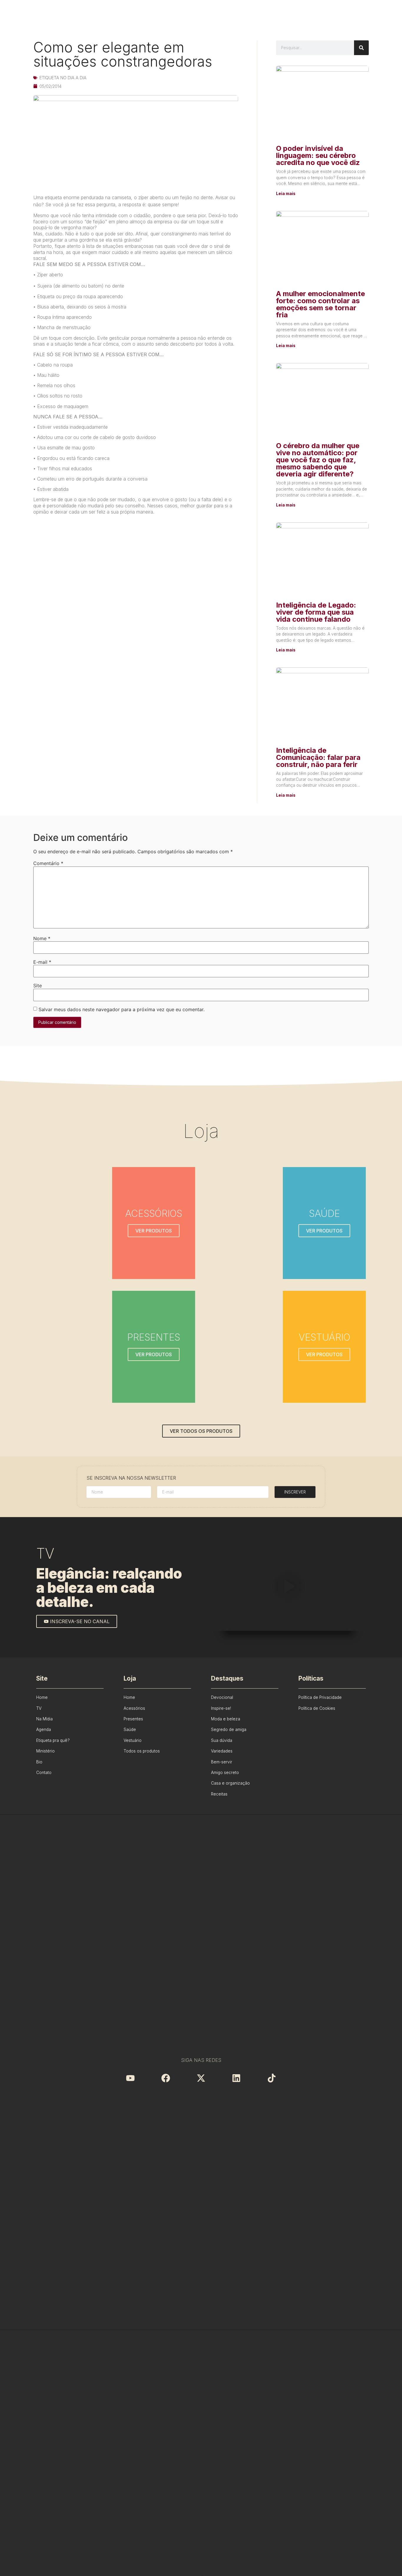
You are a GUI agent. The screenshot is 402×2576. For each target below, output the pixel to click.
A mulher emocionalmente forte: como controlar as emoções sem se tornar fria (320, 304)
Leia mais (286, 194)
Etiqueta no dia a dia (63, 78)
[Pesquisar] (361, 48)
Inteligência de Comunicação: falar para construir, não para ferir (318, 757)
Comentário (48, 863)
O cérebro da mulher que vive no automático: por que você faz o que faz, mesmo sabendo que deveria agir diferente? (318, 460)
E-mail (42, 962)
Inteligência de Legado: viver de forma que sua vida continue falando (316, 612)
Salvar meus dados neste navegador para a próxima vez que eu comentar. (122, 1009)
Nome (42, 938)
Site (38, 986)
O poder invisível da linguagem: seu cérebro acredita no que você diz (318, 155)
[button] (288, 1587)
